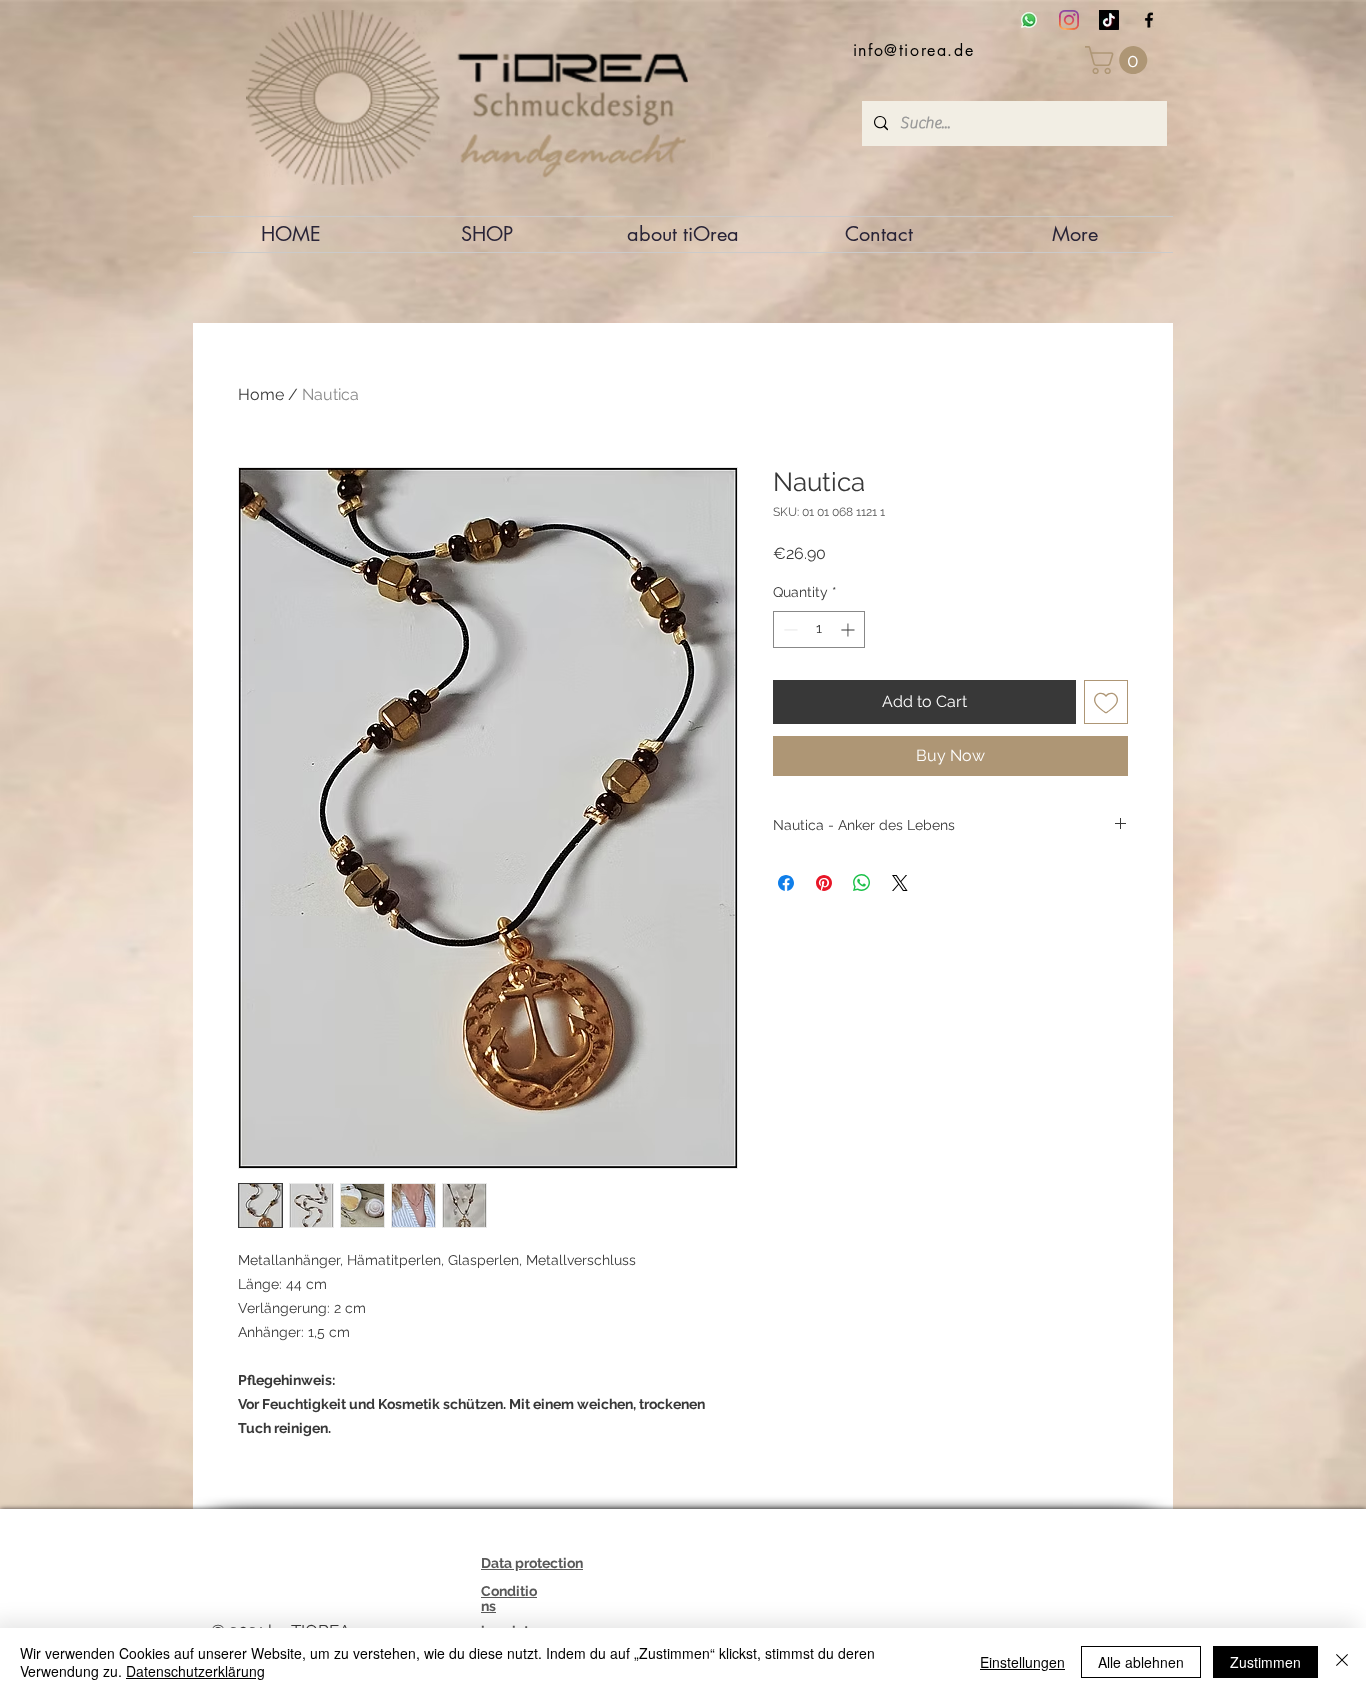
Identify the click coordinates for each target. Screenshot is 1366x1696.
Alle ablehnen (1141, 1662)
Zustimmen (1265, 1662)
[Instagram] (1069, 20)
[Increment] (849, 629)
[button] (1119, 60)
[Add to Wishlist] (1106, 702)
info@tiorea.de (913, 50)
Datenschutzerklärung (195, 1671)
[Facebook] (1149, 20)
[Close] (1342, 1662)
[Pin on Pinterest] (824, 883)
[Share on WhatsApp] (862, 883)
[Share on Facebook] (786, 883)
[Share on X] (900, 883)
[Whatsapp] (1029, 20)
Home (261, 394)
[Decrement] (788, 629)
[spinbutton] (819, 629)
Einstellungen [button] (1022, 1662)
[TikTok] (1109, 20)
